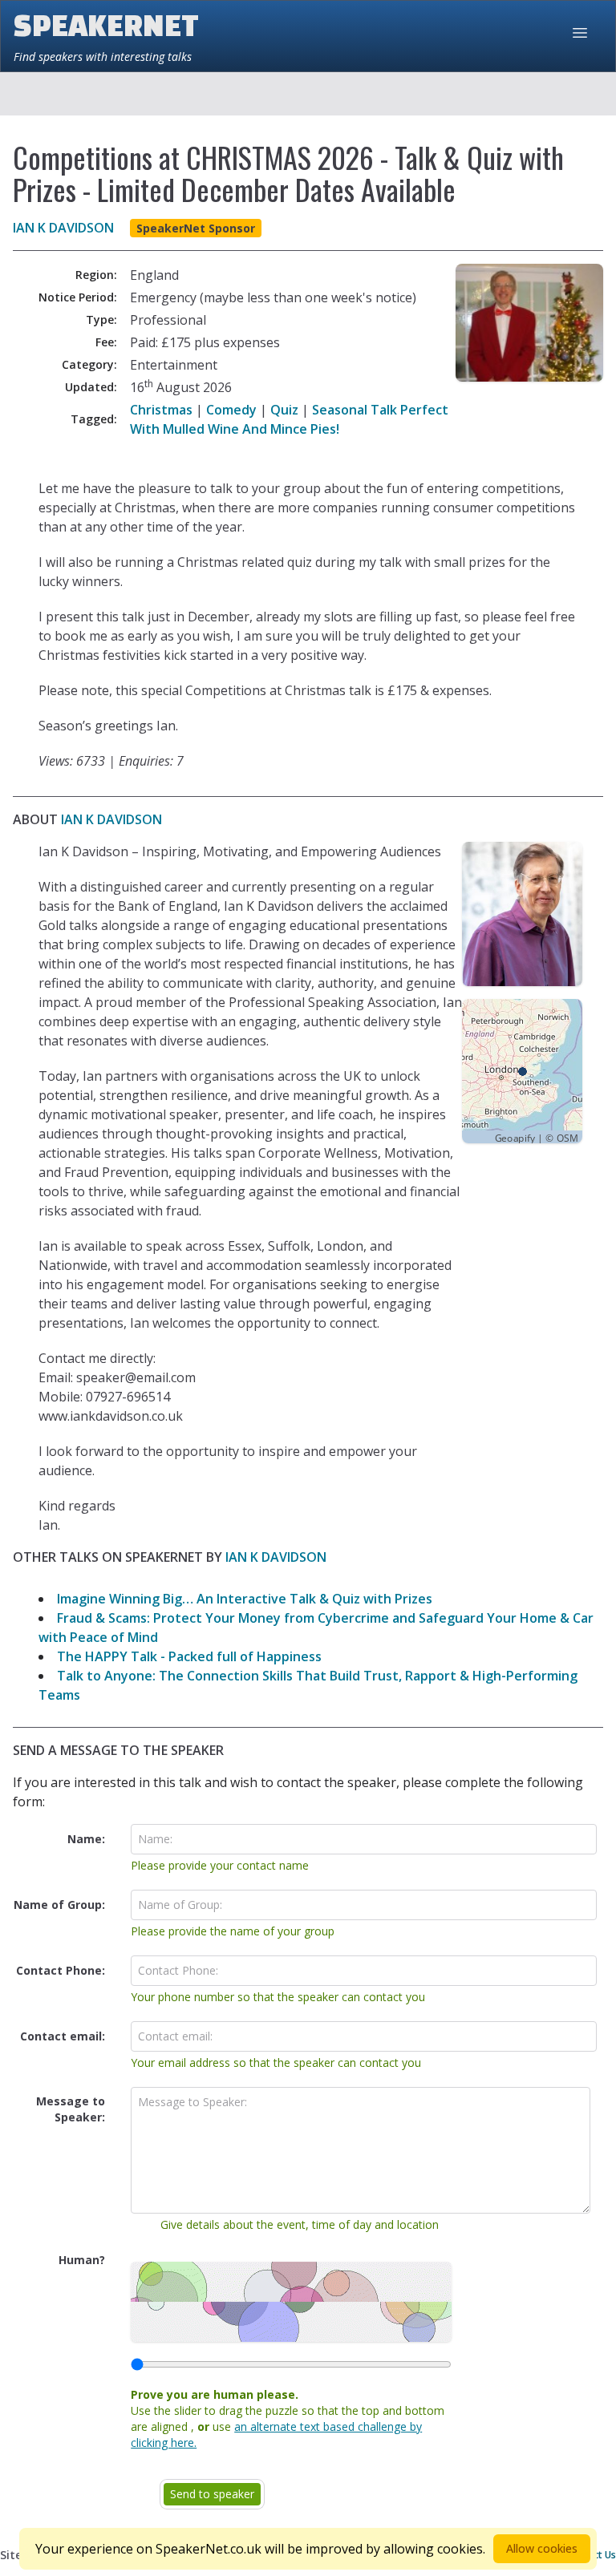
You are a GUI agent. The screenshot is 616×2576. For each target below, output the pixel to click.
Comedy (231, 410)
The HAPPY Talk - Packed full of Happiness (189, 1656)
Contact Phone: (61, 1970)
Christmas (161, 410)
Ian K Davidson (63, 228)
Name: (86, 1839)
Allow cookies (542, 2548)
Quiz (284, 410)
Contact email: (63, 2036)
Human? (82, 2260)
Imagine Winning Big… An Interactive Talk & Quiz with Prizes (245, 1599)
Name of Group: (59, 1905)
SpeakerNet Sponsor (196, 228)
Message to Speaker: (71, 2109)
